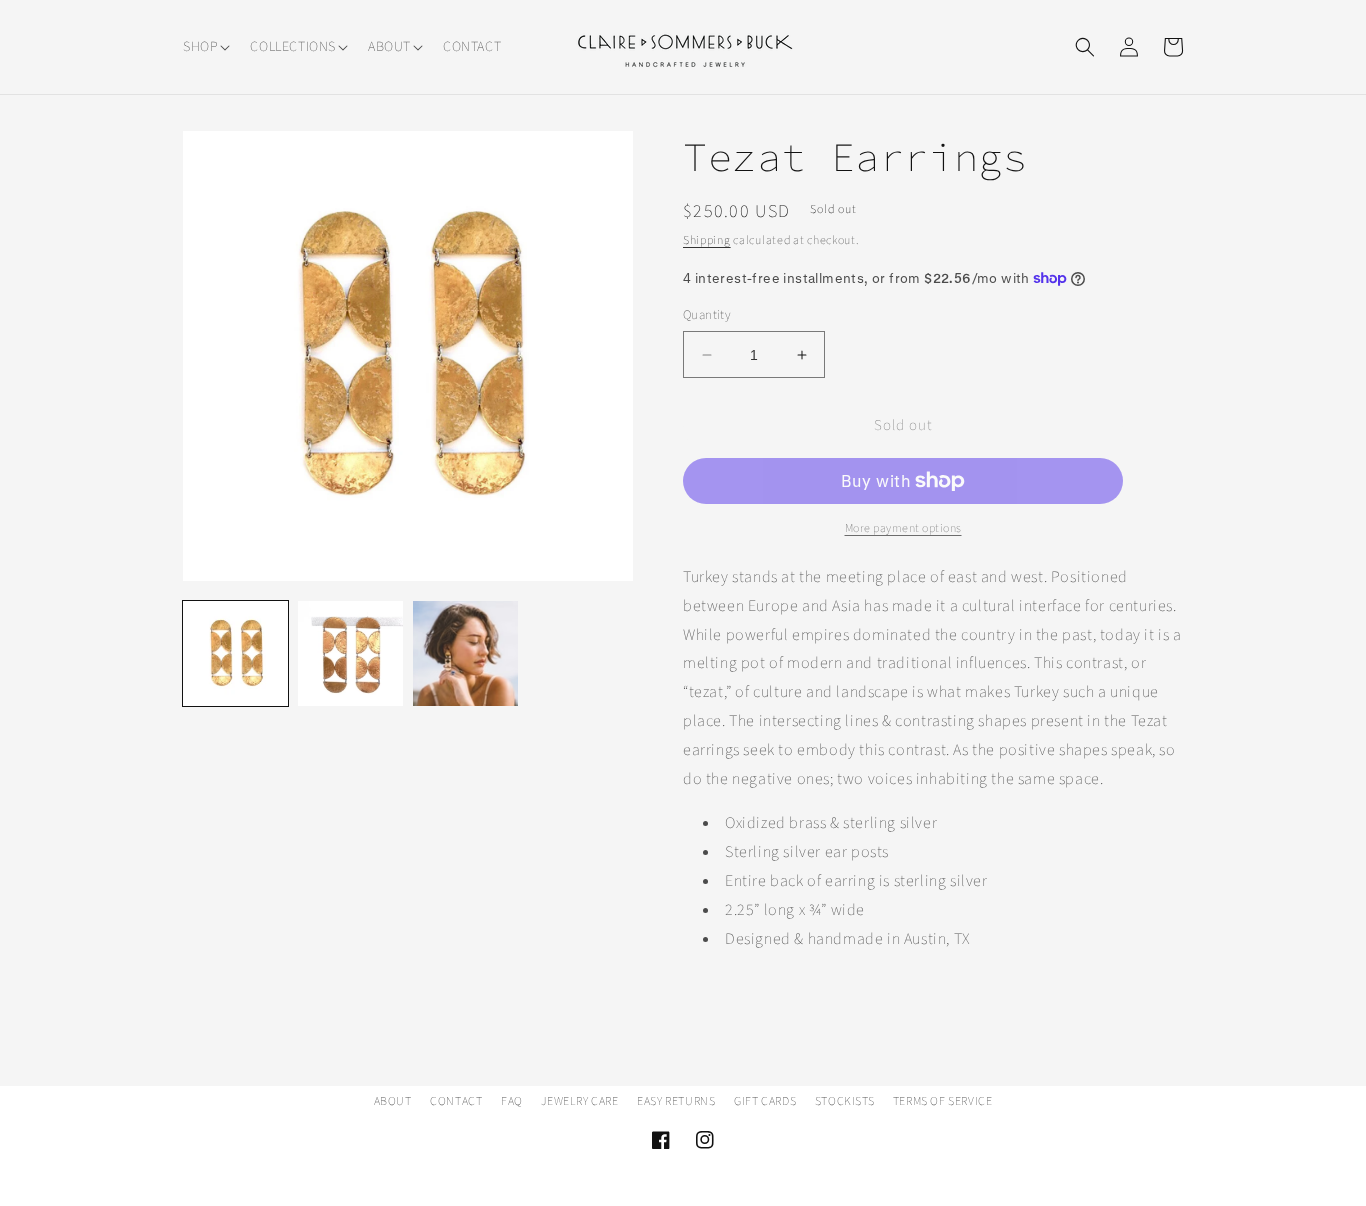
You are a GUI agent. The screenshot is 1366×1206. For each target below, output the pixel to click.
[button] (204, 47)
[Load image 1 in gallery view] (235, 653)
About (393, 1101)
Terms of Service (943, 1101)
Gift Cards (765, 1101)
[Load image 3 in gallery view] (465, 653)
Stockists (844, 1101)
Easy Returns (676, 1101)
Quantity (707, 315)
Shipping (707, 240)
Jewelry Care (579, 1101)
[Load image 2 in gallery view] (350, 653)
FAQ (512, 1101)
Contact (456, 1101)
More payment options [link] (903, 528)
